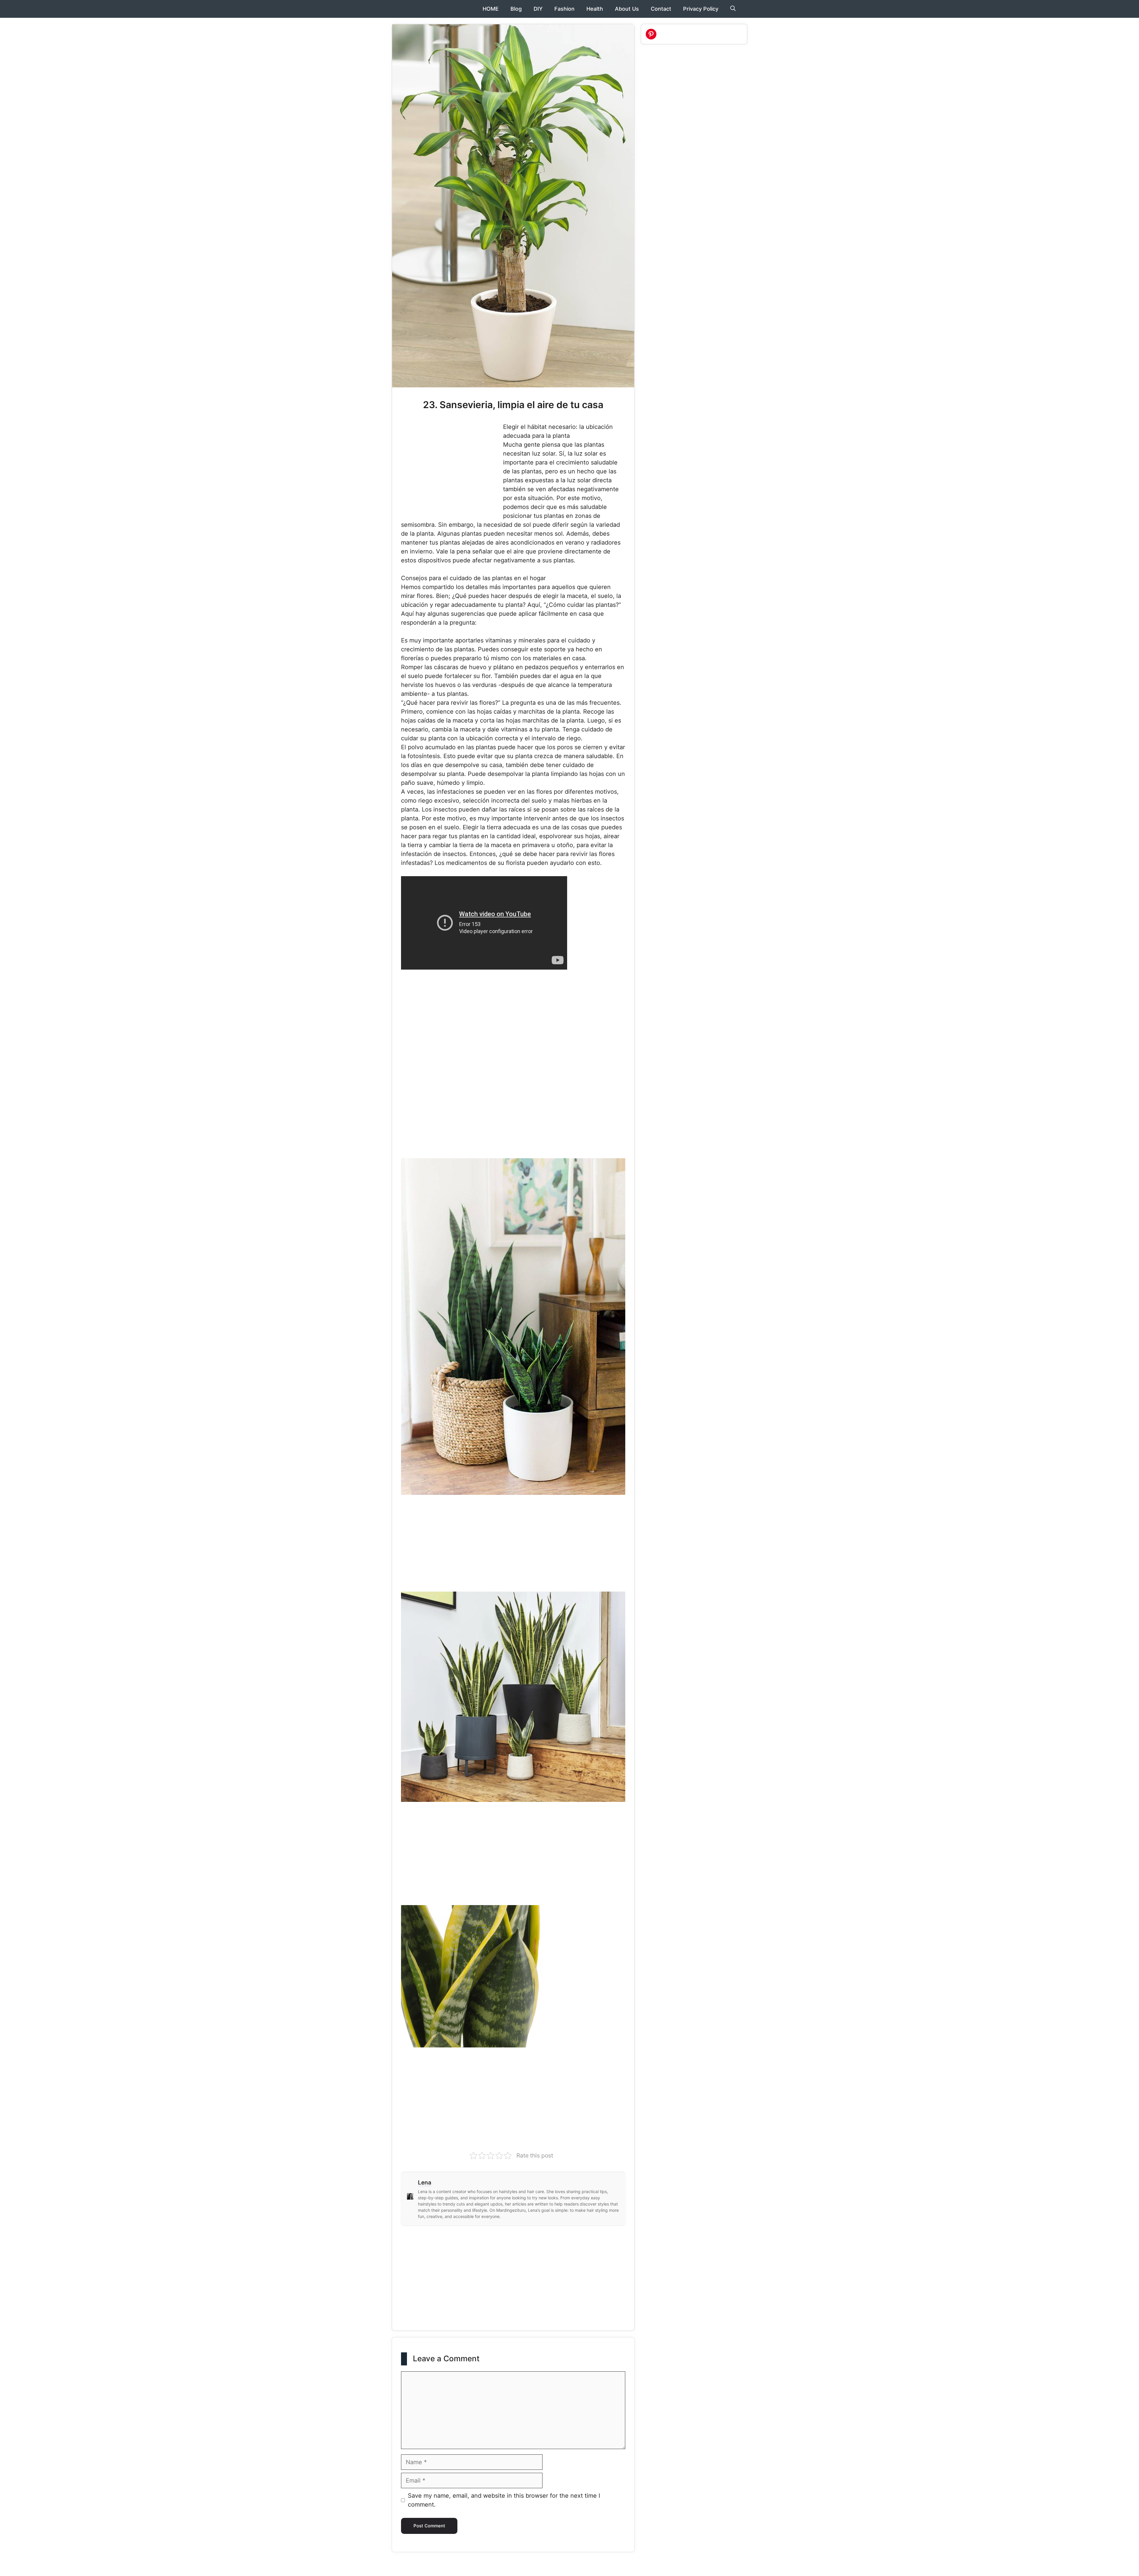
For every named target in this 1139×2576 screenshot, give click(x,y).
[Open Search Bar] (733, 9)
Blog (516, 9)
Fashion (564, 9)
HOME (491, 9)
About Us (627, 9)
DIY (538, 9)
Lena (425, 2183)
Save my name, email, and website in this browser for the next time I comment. (504, 2500)
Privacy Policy (701, 9)
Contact (661, 9)
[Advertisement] (451, 466)
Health (595, 9)
